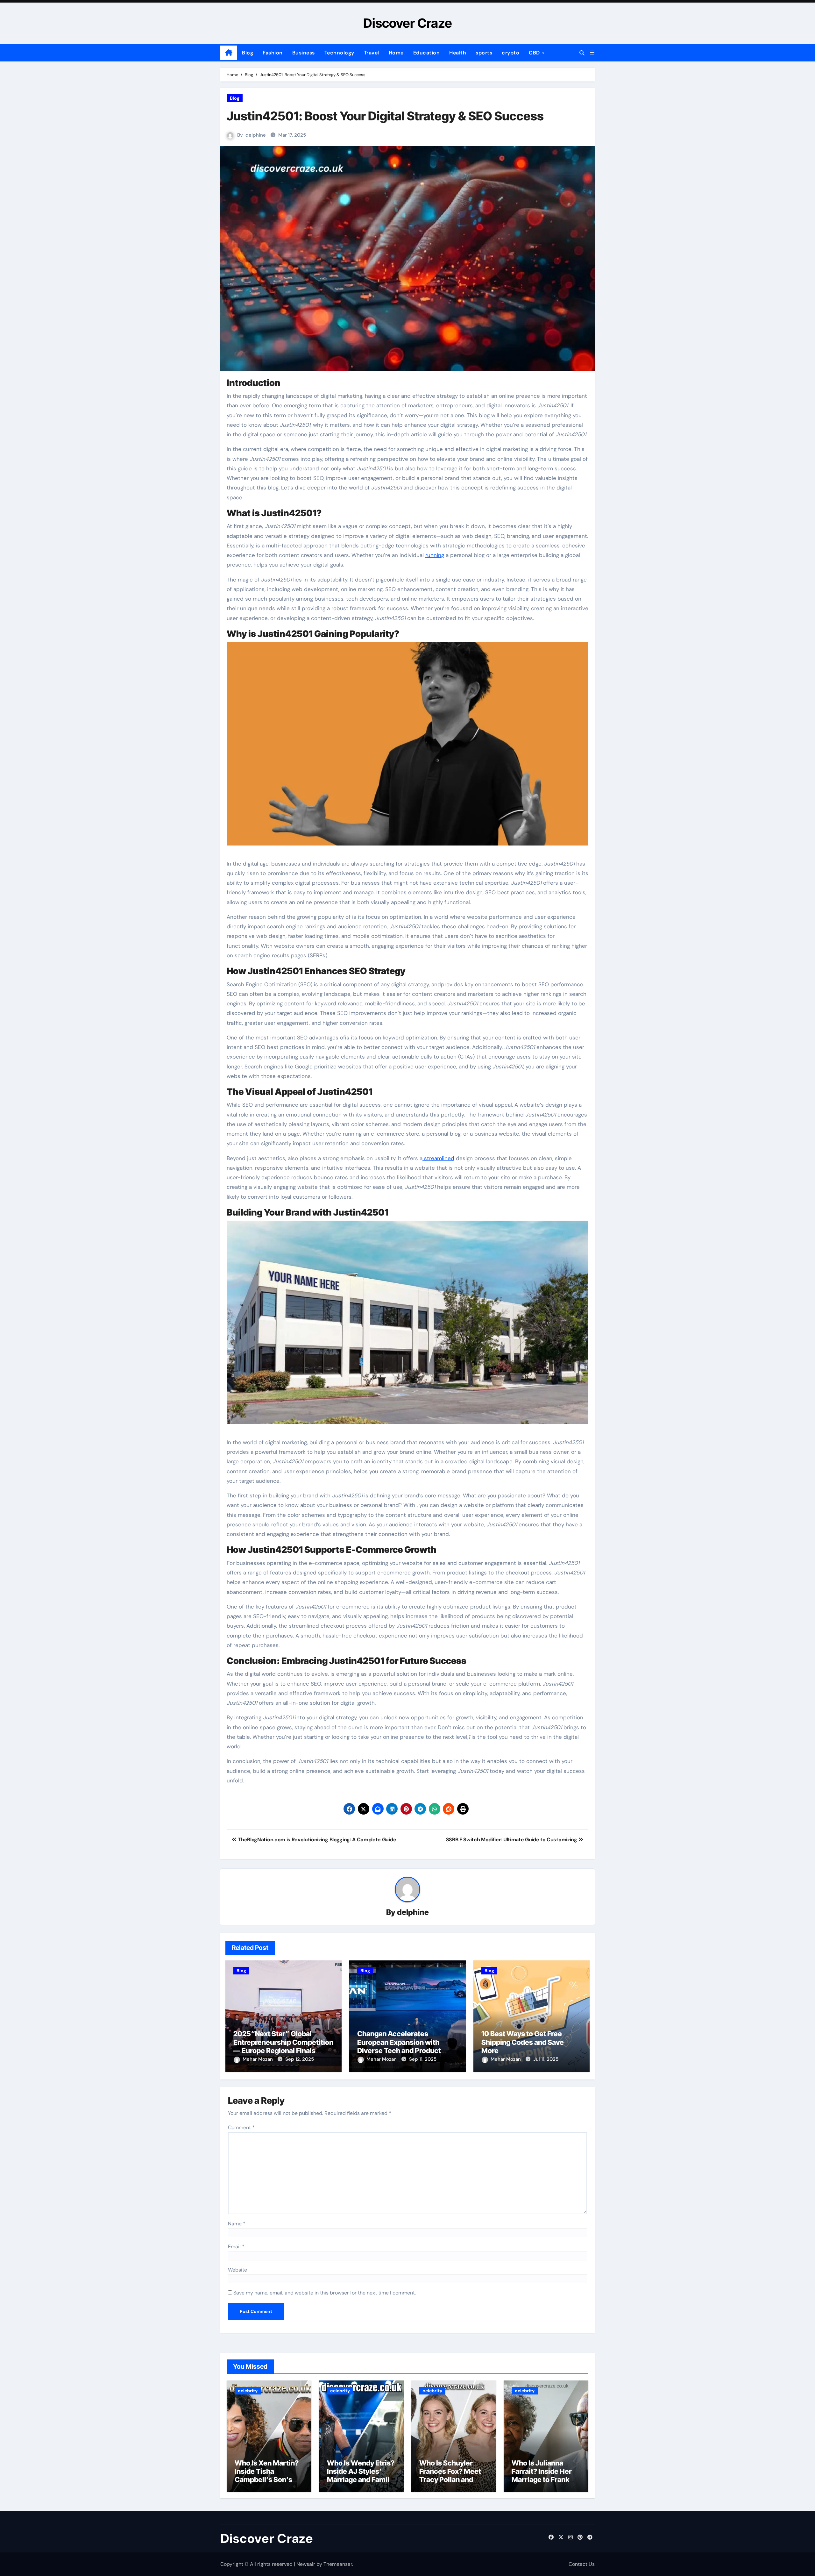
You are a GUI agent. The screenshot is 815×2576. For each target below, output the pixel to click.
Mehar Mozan (258, 2059)
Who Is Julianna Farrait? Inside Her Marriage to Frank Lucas (542, 2476)
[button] (592, 53)
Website (237, 2270)
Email (236, 2247)
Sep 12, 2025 (300, 2059)
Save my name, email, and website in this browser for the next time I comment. (325, 2293)
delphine (256, 135)
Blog (248, 53)
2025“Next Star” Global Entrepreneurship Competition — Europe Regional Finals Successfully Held (283, 2046)
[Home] (229, 53)
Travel (372, 53)
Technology (339, 53)
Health (458, 53)
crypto (510, 53)
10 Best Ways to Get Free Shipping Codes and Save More (523, 2042)
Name (237, 2224)
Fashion (273, 53)
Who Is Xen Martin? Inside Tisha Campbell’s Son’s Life (267, 2476)
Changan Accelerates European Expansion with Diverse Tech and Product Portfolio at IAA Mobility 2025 (406, 2046)
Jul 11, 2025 (546, 2059)
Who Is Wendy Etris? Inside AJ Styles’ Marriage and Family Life (361, 2476)
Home (396, 53)
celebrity (248, 2391)
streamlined (438, 1158)
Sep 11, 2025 (423, 2059)
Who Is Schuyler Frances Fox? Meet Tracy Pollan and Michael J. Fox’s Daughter (450, 2480)
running (435, 555)
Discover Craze (408, 23)
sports (484, 53)
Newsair (306, 2564)
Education (427, 53)
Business (304, 53)
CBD (535, 53)
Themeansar (338, 2564)
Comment (241, 2127)
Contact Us (582, 2564)
